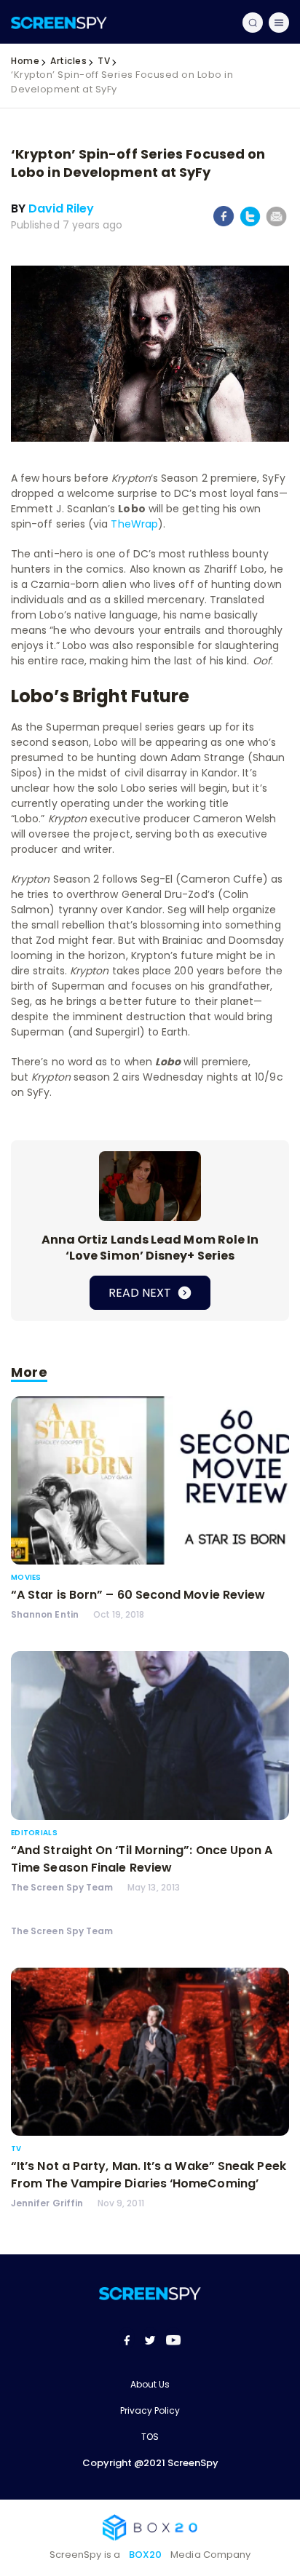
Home (25, 61)
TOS (150, 2437)
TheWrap (134, 524)
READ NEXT (141, 1293)
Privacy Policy (150, 2410)
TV (104, 61)
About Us (150, 2384)
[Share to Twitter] (250, 224)
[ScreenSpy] (59, 22)
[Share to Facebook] (224, 223)
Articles (68, 61)
